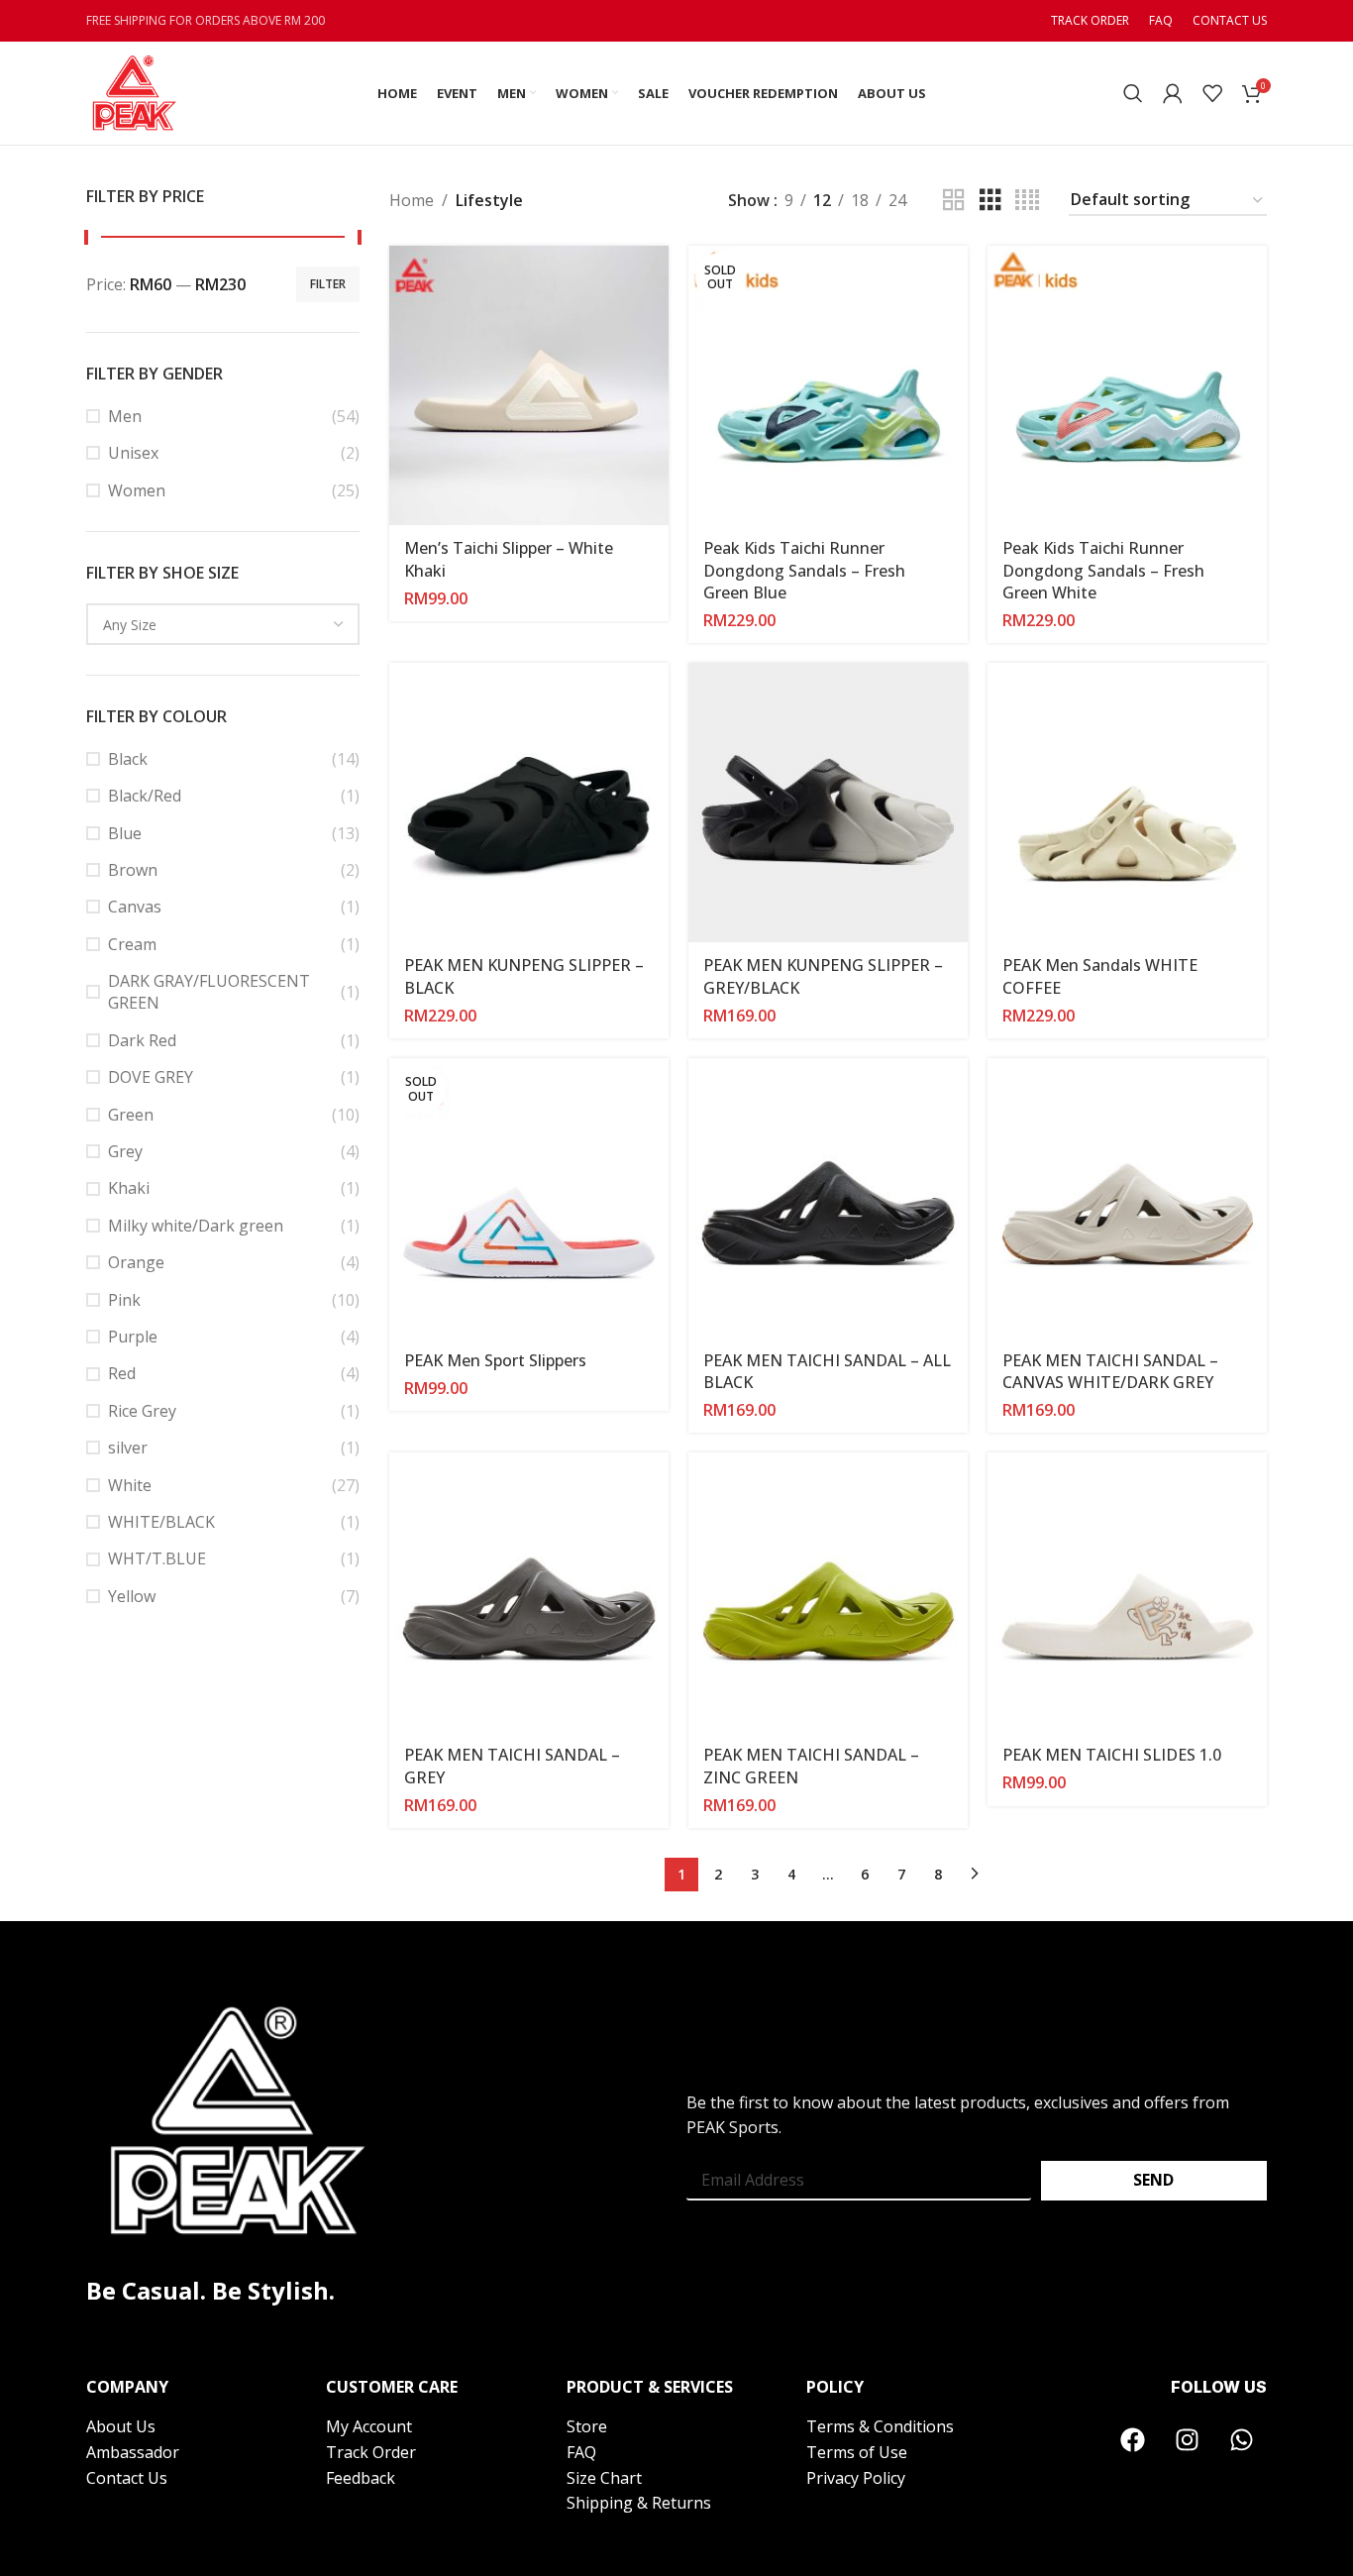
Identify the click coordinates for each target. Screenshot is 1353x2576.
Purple (133, 1337)
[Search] (1133, 93)
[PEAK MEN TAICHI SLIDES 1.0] (1127, 1592)
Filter (328, 284)
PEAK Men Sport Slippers (495, 1360)
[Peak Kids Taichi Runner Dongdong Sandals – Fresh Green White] (1127, 385)
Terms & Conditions (880, 2426)
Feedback (361, 2478)
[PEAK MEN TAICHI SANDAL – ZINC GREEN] (828, 1592)
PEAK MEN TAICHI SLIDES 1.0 (1112, 1755)
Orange (136, 1262)
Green (131, 1115)
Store (587, 2426)
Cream (132, 944)
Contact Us (127, 2478)
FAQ (581, 2452)
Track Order (371, 2452)
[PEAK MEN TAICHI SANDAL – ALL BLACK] (828, 1198)
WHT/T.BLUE (157, 1558)
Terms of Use (857, 2452)
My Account (371, 2426)
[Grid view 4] (1027, 201)
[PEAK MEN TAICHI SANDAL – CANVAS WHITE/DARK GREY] (1127, 1198)
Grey (125, 1151)
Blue (125, 833)
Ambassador (133, 2452)
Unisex (133, 453)
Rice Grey (142, 1411)
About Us (121, 2426)
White (130, 1485)
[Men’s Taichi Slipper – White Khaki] (529, 385)
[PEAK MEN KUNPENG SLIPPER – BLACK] (529, 803)
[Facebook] (1133, 2439)
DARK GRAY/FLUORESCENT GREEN (209, 992)
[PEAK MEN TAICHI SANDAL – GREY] (529, 1592)
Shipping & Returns (639, 2503)
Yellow (132, 1596)
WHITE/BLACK (161, 1522)
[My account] (1173, 93)
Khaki (129, 1188)
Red (122, 1373)
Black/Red (145, 796)
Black (128, 759)
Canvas (135, 907)
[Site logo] (133, 91)
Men (125, 416)
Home (412, 200)
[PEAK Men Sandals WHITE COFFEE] (1127, 803)
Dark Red (142, 1040)
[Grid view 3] (990, 201)
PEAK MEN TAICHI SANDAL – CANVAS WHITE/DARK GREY (1110, 1371)
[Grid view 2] (954, 201)
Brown (133, 870)
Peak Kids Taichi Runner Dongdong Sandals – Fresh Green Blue (804, 570)
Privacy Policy (856, 2478)
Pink (124, 1300)
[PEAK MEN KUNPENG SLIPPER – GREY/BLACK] (828, 803)
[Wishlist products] (1212, 93)
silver (128, 1448)
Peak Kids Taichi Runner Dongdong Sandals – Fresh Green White (1103, 570)
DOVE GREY (151, 1077)
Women (137, 490)
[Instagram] (1188, 2439)
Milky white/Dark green (196, 1226)
